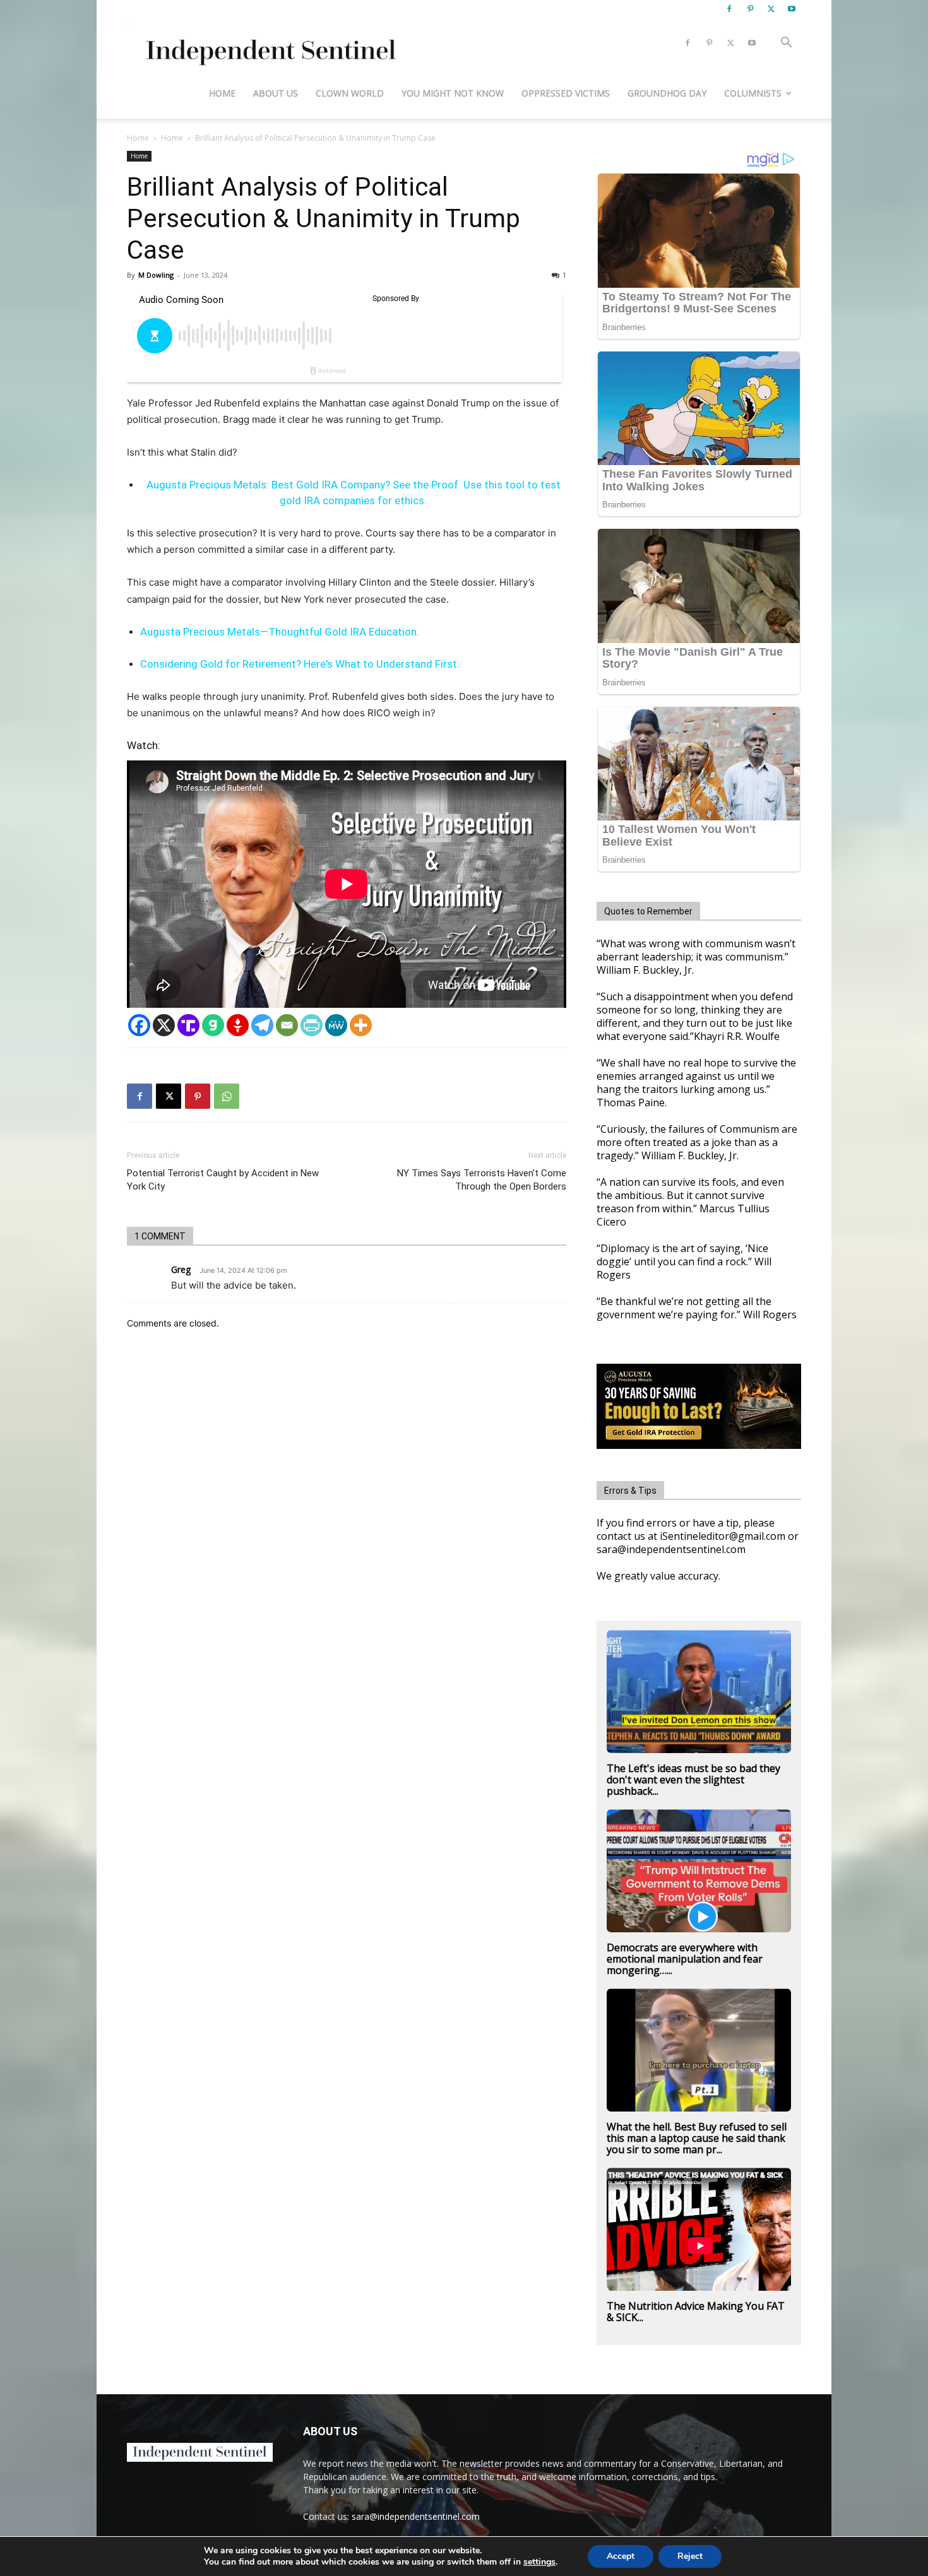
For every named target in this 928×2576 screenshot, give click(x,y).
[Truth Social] (188, 1025)
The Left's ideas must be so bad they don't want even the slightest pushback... (693, 1780)
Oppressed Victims (566, 93)
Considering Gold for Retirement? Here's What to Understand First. (300, 664)
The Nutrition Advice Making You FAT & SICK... (696, 2312)
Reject (690, 2556)
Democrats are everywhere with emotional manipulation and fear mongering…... (685, 1959)
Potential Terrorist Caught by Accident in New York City (223, 1180)
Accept (621, 2556)
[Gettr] (238, 1025)
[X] (771, 9)
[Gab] (213, 1025)
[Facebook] (729, 9)
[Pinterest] (750, 9)
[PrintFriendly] (312, 1025)
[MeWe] (336, 1025)
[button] (786, 44)
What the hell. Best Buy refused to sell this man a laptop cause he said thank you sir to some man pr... (697, 2138)
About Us (276, 93)
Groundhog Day (667, 93)
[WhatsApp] (227, 1096)
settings (539, 2562)
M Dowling (156, 275)
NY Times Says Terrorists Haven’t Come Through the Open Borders (482, 1180)
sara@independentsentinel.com (416, 2516)
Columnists (753, 93)
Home (222, 93)
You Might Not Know (453, 93)
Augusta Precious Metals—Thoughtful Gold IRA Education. (280, 632)
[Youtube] (792, 9)
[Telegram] (262, 1025)
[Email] (287, 1025)
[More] (361, 1025)
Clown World (350, 93)
